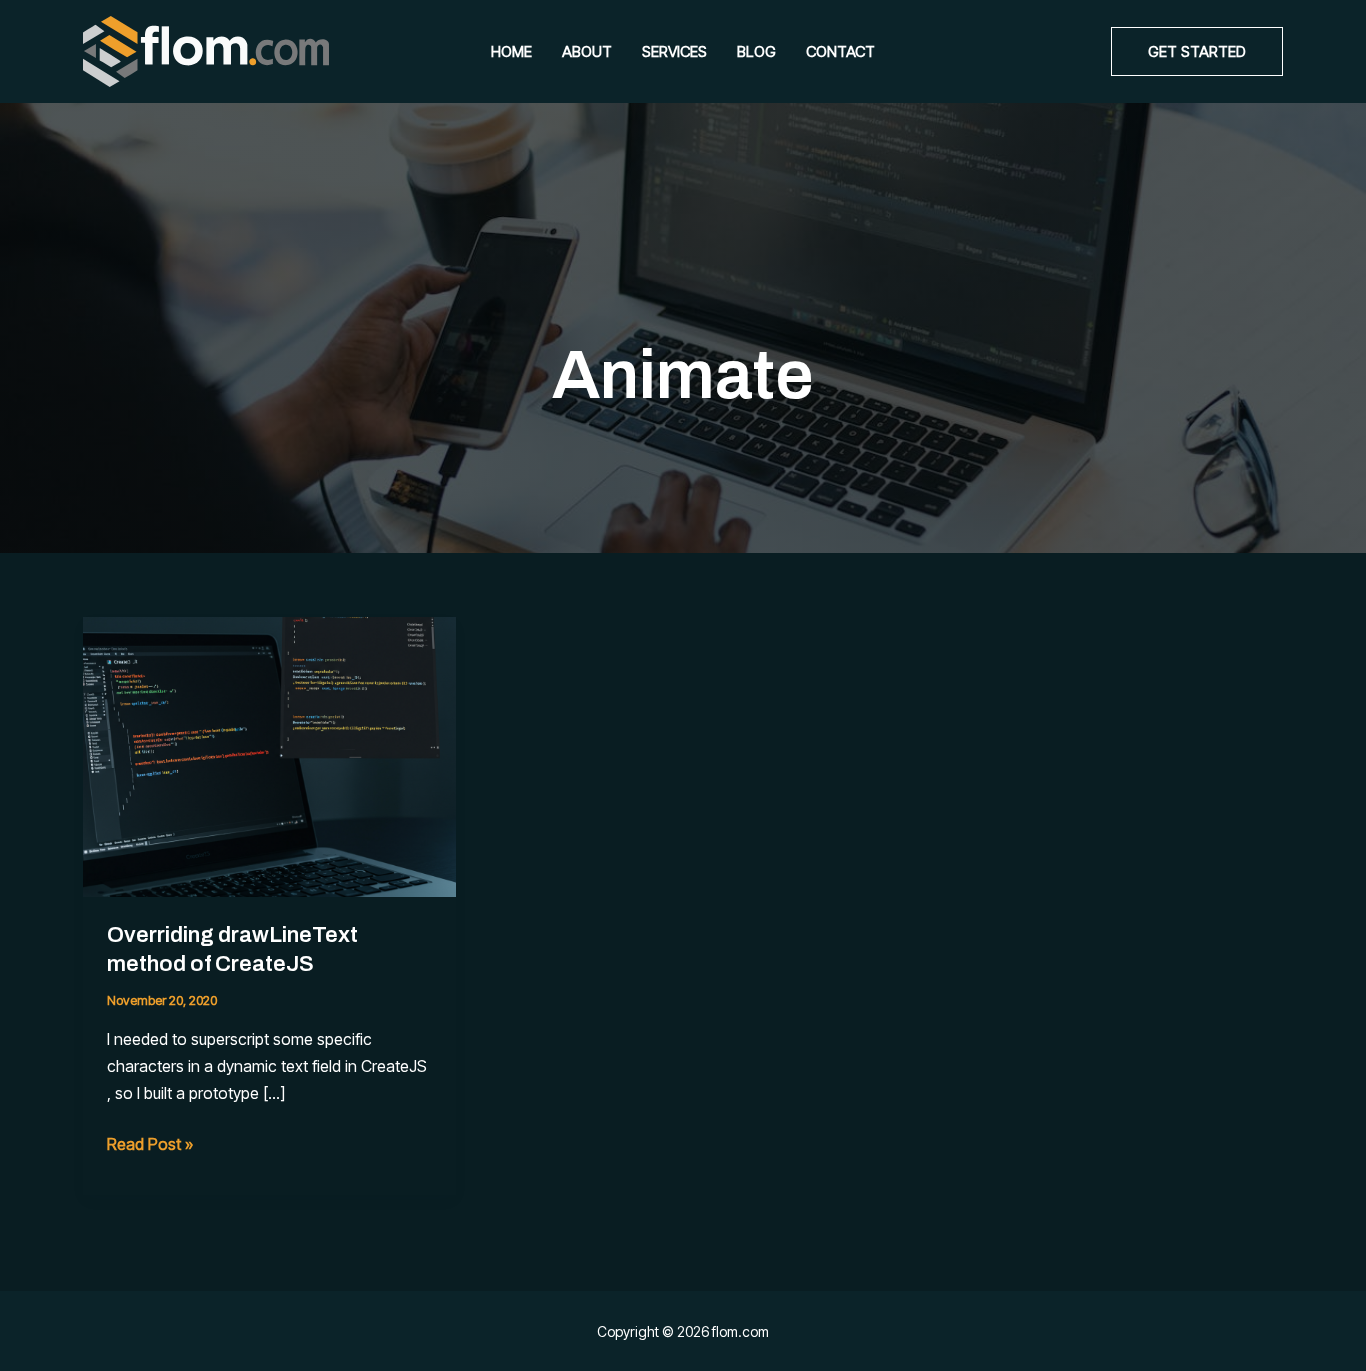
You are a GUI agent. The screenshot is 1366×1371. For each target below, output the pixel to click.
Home (511, 51)
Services (674, 51)
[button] (1197, 51)
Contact (840, 51)
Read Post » (150, 1145)
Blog (756, 51)
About (587, 51)
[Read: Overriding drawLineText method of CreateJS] (269, 755)
